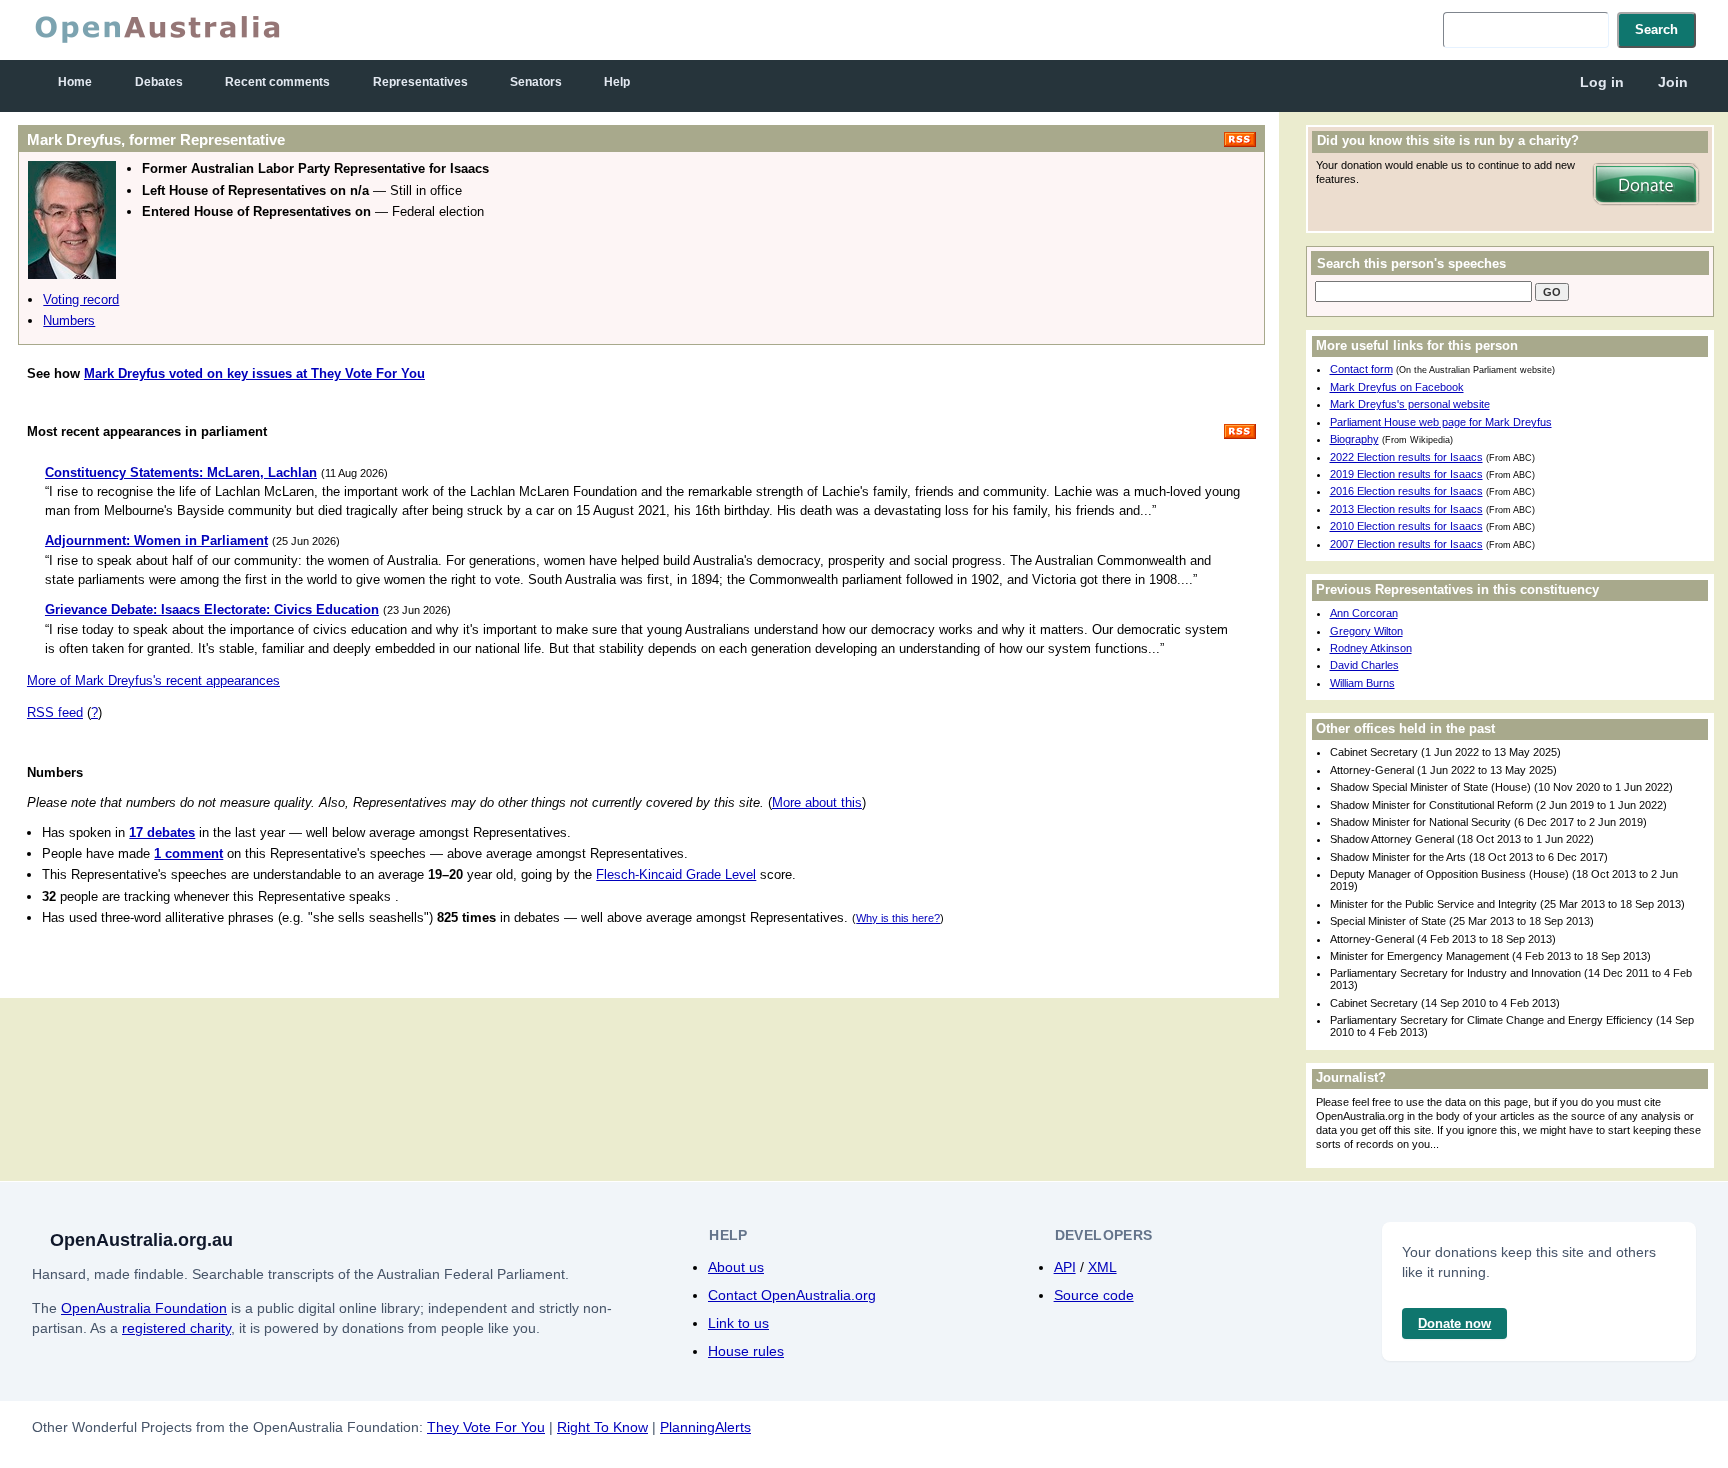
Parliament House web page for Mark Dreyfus (1441, 422)
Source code (1094, 1295)
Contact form (1361, 369)
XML (1102, 1267)
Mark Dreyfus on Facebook (1397, 387)
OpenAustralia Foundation (144, 1308)
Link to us (738, 1323)
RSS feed (55, 712)
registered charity (176, 1328)
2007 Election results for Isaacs (1406, 544)
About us (736, 1267)
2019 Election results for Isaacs (1406, 474)
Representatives (420, 82)
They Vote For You (486, 1427)
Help (617, 82)
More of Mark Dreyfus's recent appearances (153, 680)
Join (1673, 82)
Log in (1602, 82)
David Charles (1364, 665)
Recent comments (277, 82)
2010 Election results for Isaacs (1406, 526)
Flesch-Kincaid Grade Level (676, 874)
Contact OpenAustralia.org (792, 1295)
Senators (536, 82)
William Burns (1362, 683)
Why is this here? (898, 918)
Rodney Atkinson (1371, 648)
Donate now (1454, 1323)
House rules (746, 1351)
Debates (159, 82)
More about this (817, 802)
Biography (1354, 439)
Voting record (81, 299)
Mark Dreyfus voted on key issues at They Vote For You (254, 373)
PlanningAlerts (705, 1427)
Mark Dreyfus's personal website (1410, 404)
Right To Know (602, 1427)
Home (75, 82)
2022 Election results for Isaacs (1406, 457)
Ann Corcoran (1364, 613)
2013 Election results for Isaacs (1406, 509)
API (1065, 1267)
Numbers (69, 320)
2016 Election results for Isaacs (1406, 491)
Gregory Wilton (1366, 631)
